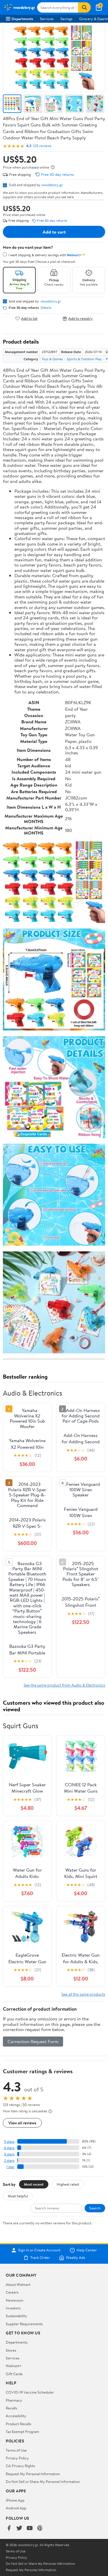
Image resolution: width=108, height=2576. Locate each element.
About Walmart (18, 2284)
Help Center (87, 2250)
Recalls (11, 2408)
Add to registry (80, 318)
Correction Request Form (33, 2041)
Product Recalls (18, 2424)
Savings (66, 19)
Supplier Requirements (24, 2324)
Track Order (40, 2258)
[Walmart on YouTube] (30, 2528)
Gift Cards (14, 2374)
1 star (10, 2167)
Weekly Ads (75, 2258)
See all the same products (83, 1994)
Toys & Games (52, 359)
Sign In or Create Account (39, 2250)
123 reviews (42, 146)
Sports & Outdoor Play (84, 359)
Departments (22, 19)
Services (47, 19)
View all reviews (22, 2123)
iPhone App (15, 2500)
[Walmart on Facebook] (9, 2528)
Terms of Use (16, 2450)
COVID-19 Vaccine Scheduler (30, 2392)
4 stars (9, 2148)
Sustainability (16, 2316)
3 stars (9, 2154)
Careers (12, 2292)
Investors (13, 2308)
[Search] (84, 7)
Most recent (34, 2184)
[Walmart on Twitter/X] (19, 2528)
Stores (11, 2350)
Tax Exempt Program (22, 2432)
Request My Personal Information (33, 2474)
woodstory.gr (52, 185)
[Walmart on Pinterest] (40, 2528)
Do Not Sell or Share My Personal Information (43, 2481)
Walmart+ (14, 2366)
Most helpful (18, 2196)
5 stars (9, 2141)
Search (95, 2208)
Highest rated (68, 2184)
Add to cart (54, 232)
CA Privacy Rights (20, 2466)
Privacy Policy (17, 2458)
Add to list (29, 318)
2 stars (9, 2160)
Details (46, 308)
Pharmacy (14, 2400)
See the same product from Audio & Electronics (64, 1685)
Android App (16, 2508)
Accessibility (16, 2416)
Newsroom (15, 2300)
